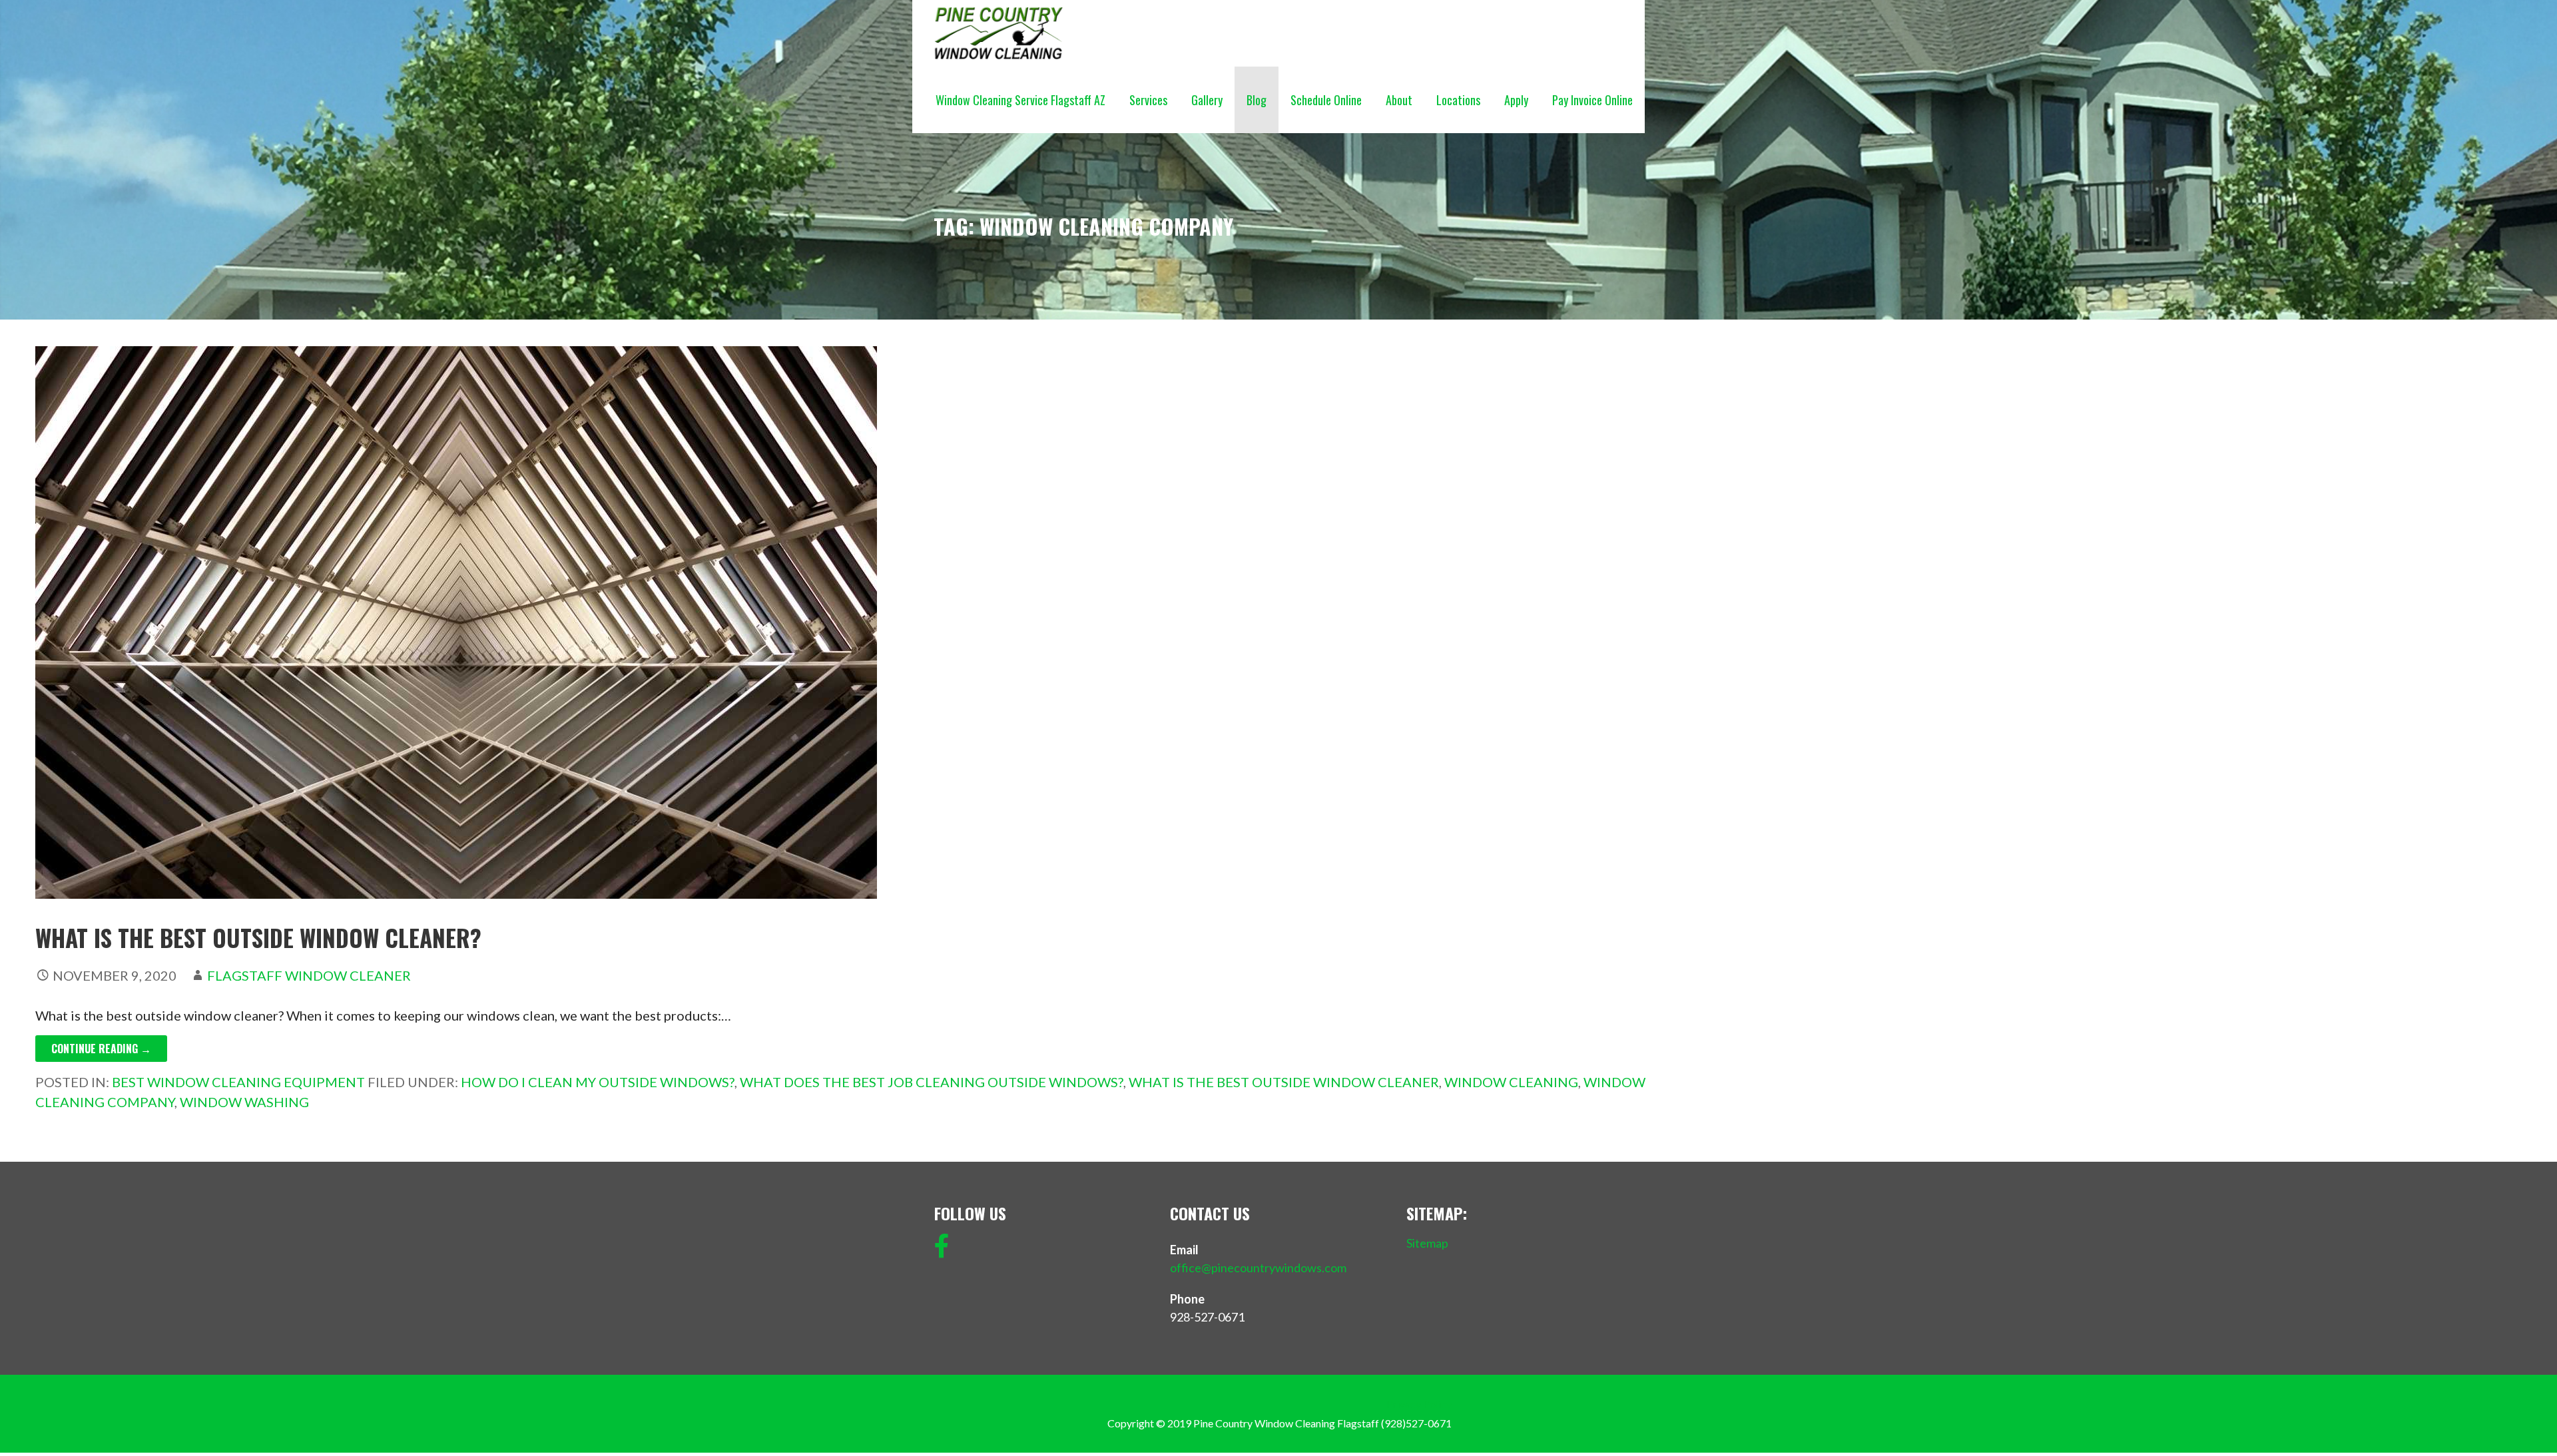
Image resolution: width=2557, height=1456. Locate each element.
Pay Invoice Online (1592, 100)
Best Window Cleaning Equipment (238, 1082)
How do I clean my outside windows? (598, 1082)
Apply (1516, 100)
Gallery (1207, 100)
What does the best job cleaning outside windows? (932, 1082)
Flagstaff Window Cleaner (309, 975)
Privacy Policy (1419, 1404)
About (1399, 100)
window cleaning (1511, 1082)
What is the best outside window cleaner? (258, 937)
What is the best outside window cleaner (1284, 1082)
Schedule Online (1326, 100)
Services (1148, 100)
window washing (244, 1102)
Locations (1458, 100)
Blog (1257, 100)
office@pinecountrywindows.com (1258, 1268)
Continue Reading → (101, 1049)
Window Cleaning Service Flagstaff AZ (1020, 100)
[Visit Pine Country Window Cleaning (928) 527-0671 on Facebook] (942, 1250)
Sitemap (1427, 1243)
